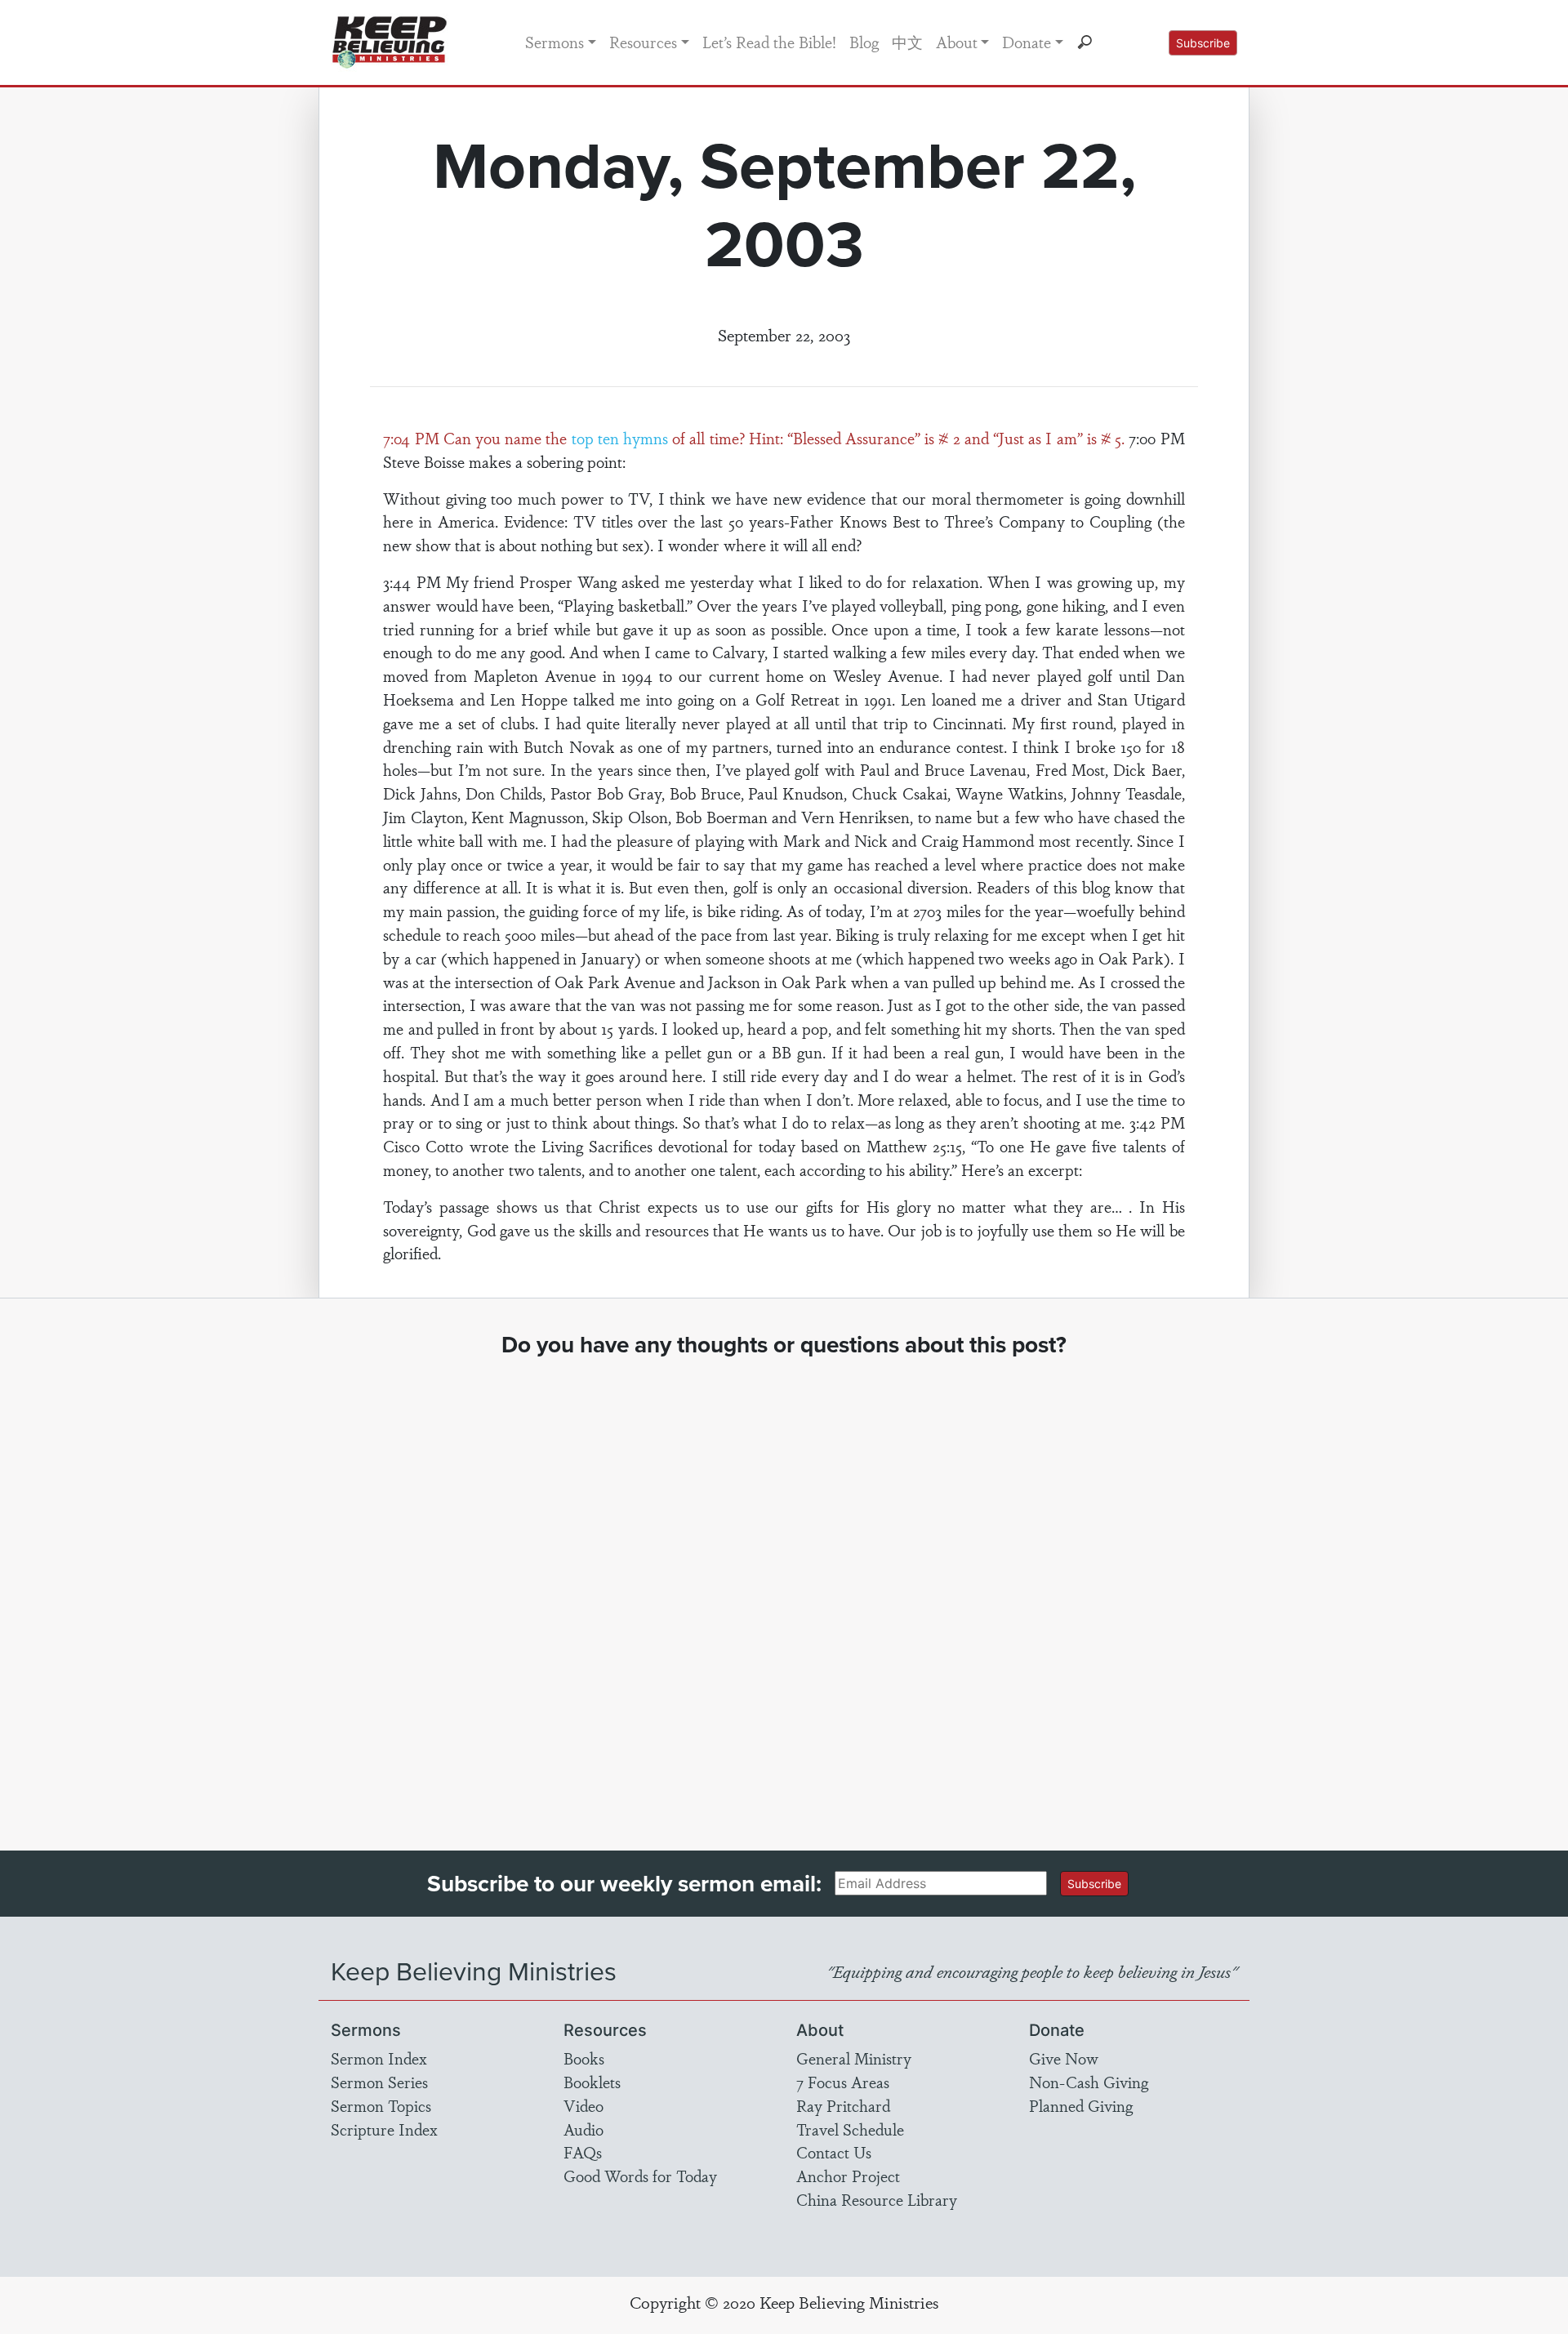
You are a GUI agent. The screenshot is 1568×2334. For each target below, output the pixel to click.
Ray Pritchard (843, 2105)
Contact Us (834, 2152)
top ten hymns (620, 438)
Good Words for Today (640, 2176)
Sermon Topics (381, 2105)
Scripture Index (384, 2129)
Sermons (555, 42)
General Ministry (854, 2058)
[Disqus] (784, 1589)
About (957, 42)
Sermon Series (379, 2082)
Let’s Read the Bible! (769, 42)
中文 (907, 42)
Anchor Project (848, 2176)
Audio (584, 2129)
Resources (643, 42)
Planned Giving (1081, 2105)
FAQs (583, 2152)
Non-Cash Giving (1089, 2082)
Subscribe (1203, 43)
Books (584, 2058)
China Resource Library (877, 2199)
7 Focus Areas (843, 2082)
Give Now (1064, 2058)
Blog (864, 42)
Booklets (592, 2082)
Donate (1027, 42)
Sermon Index (379, 2058)
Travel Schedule (850, 2129)
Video (584, 2105)
